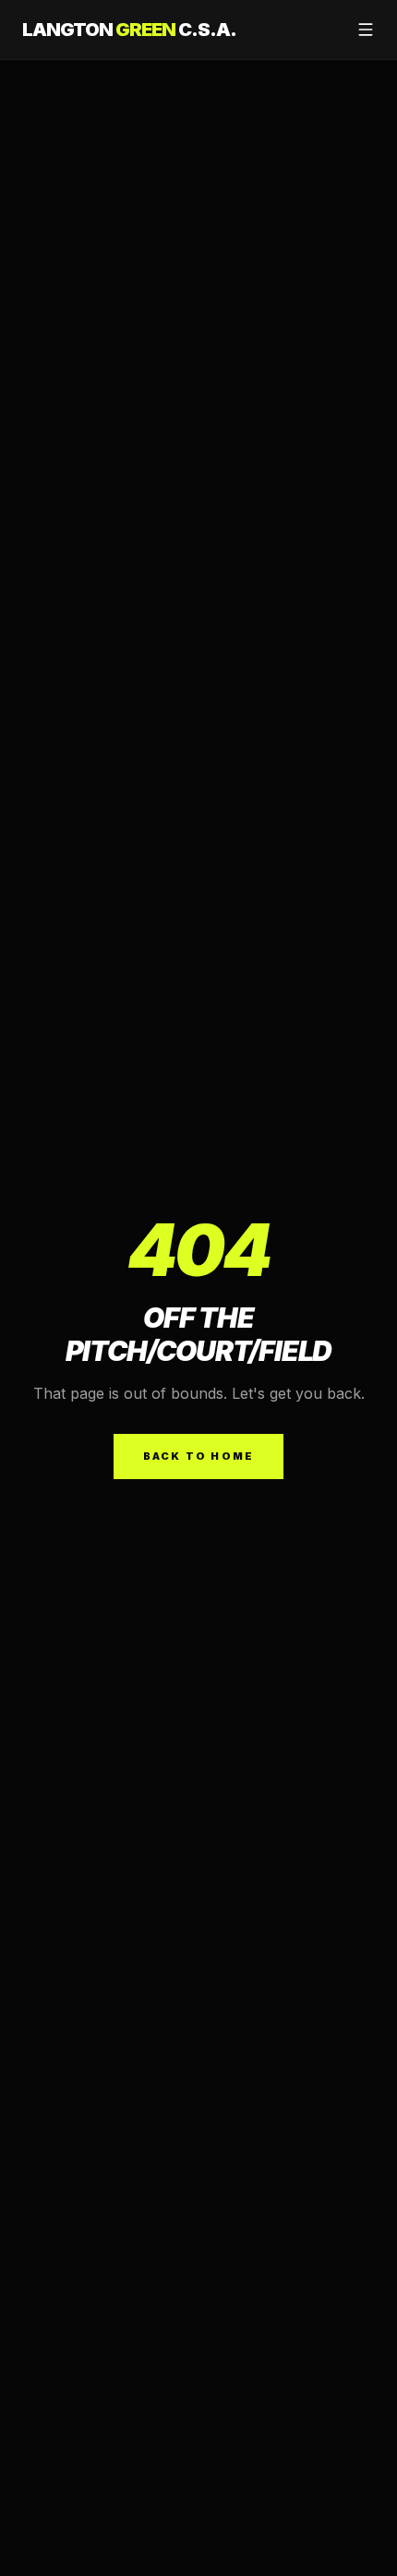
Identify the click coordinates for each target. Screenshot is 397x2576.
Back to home (198, 1456)
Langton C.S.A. (129, 30)
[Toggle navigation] (366, 30)
